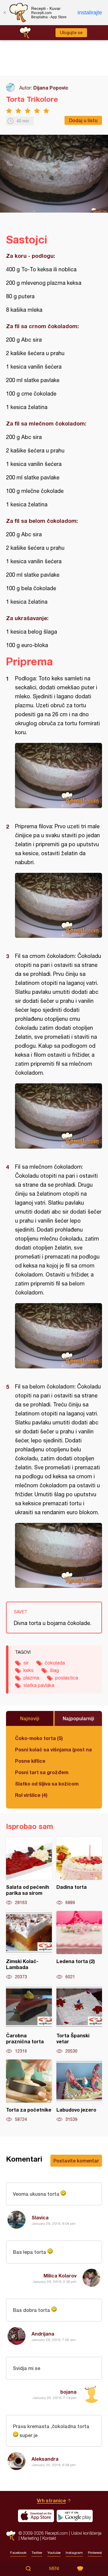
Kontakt (49, 2538)
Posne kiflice (30, 1761)
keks (28, 1670)
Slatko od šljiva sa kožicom (47, 1784)
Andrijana (43, 2334)
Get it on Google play (75, 2516)
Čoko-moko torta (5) (39, 1738)
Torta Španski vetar (79, 2020)
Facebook (18, 2553)
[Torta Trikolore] (58, 776)
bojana (68, 2392)
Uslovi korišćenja (86, 2533)
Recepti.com (11, 2535)
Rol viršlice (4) (31, 1795)
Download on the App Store (36, 2516)
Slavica (40, 2217)
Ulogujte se (71, 33)
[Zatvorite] (4, 13)
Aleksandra (45, 2459)
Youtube (54, 2553)
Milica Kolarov (60, 2276)
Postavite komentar (76, 2161)
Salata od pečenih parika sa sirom (29, 1871)
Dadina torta (79, 1871)
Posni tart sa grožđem (42, 1772)
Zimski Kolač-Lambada (29, 1945)
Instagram (74, 2553)
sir (26, 1663)
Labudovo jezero (79, 2091)
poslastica (67, 1678)
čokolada (55, 1663)
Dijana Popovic (51, 88)
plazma (31, 1678)
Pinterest (95, 2553)
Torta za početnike (29, 2091)
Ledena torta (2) (79, 1945)
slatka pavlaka (39, 1685)
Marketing (30, 2538)
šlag (54, 1670)
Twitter (37, 2553)
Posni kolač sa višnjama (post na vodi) (54, 1749)
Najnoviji (30, 1718)
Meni (54, 2569)
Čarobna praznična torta (29, 2020)
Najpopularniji (78, 1718)
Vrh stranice (51, 2500)
